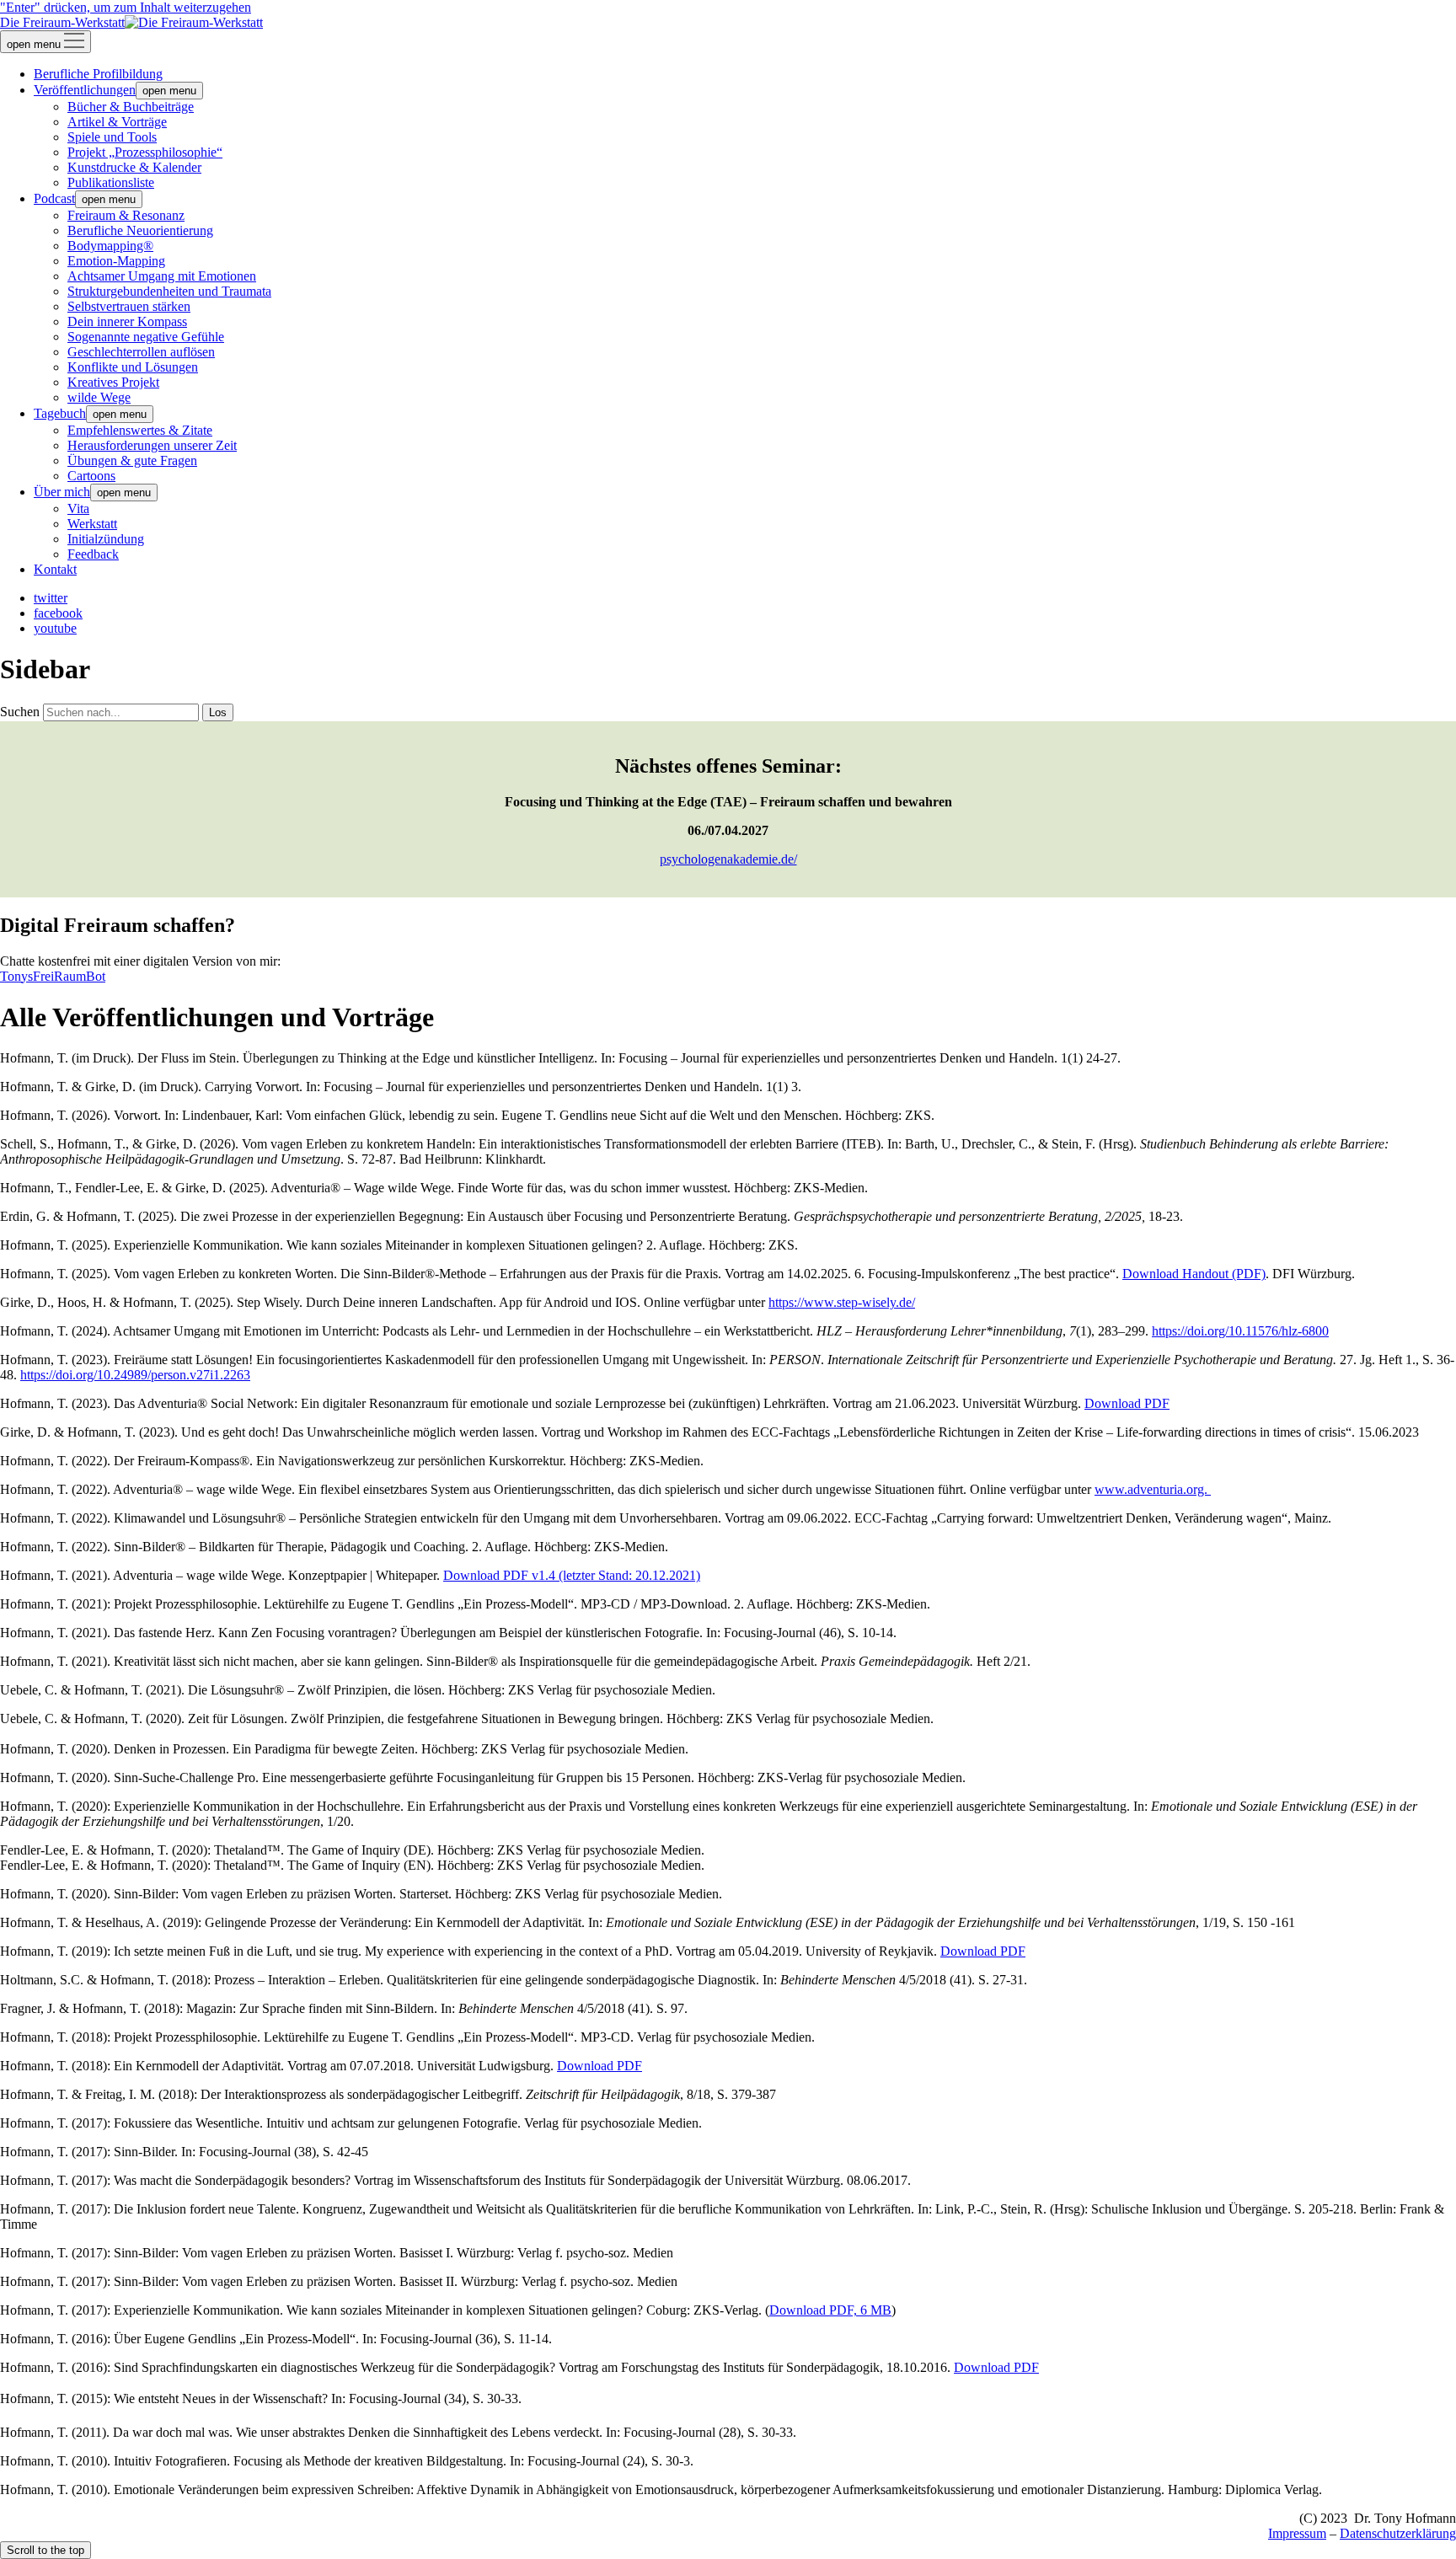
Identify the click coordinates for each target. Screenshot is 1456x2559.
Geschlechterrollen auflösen (141, 352)
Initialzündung (106, 539)
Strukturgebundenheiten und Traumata (169, 291)
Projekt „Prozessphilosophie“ (145, 152)
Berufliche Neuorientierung (140, 230)
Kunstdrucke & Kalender (134, 167)
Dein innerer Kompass (127, 321)
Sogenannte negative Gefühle (146, 337)
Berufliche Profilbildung (98, 74)
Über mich (62, 492)
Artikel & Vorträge (117, 122)
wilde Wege (99, 397)
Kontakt (55, 569)
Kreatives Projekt (113, 382)
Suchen (20, 712)
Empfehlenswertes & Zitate (140, 430)
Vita (78, 509)
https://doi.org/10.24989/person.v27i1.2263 (135, 1375)
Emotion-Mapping (116, 261)
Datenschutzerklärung (1398, 2533)
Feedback (93, 554)
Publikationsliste (111, 182)
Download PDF (1127, 1403)
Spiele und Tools (112, 137)
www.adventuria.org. (1153, 1489)
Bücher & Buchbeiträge (131, 107)
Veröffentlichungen (85, 90)
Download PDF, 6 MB (830, 2310)
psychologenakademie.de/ (728, 859)
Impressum (1297, 2533)
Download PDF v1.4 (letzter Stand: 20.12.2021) (572, 1575)
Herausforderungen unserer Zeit (152, 445)
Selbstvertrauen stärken (129, 306)
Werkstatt (92, 524)
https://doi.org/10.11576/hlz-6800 (1240, 1331)
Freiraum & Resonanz (126, 215)
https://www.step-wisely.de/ (842, 1302)
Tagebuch (60, 413)
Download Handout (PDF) (1194, 1274)
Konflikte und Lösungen (133, 367)
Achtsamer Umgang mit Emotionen (162, 276)
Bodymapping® (110, 246)
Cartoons (91, 476)
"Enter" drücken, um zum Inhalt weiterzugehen (126, 7)
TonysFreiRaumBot (53, 976)
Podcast (54, 198)
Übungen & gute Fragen (132, 460)
